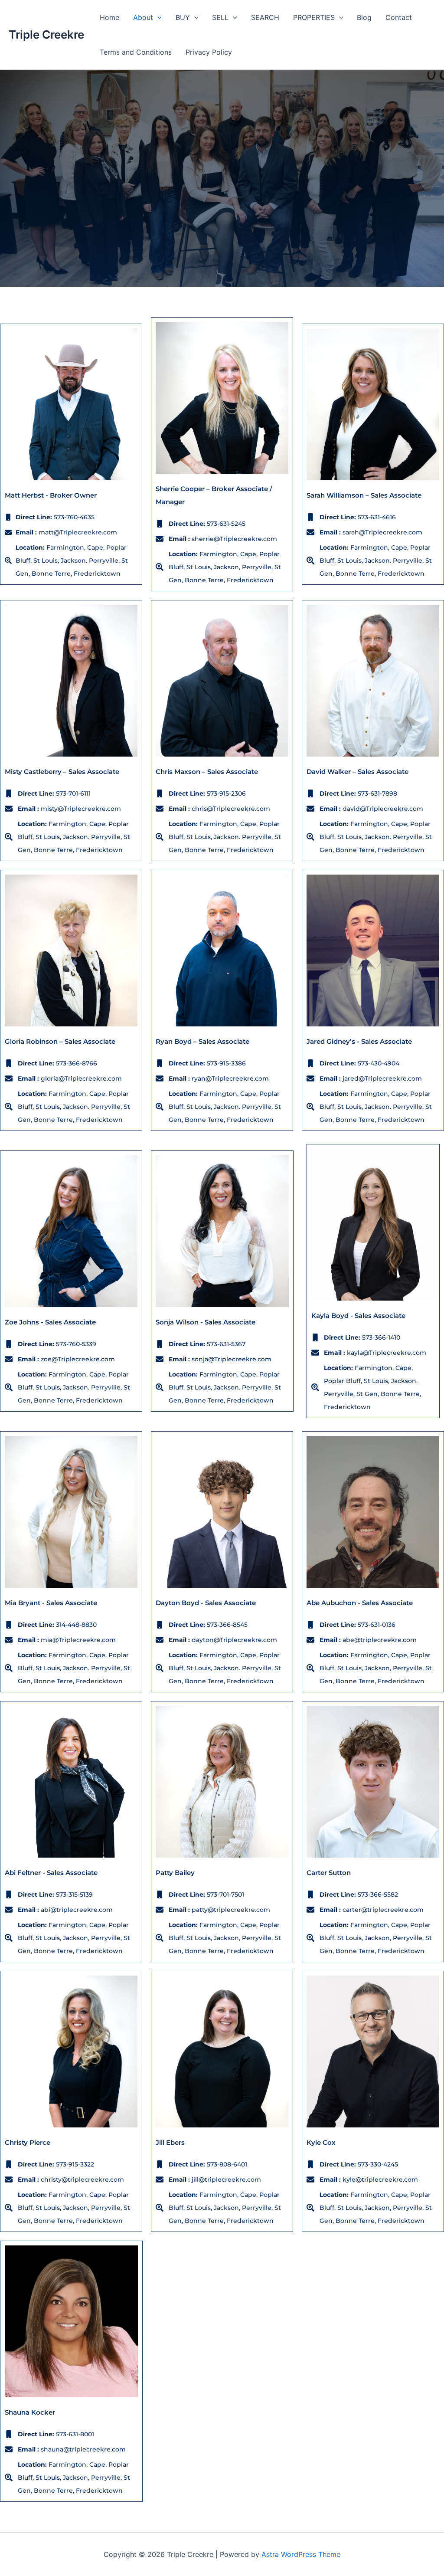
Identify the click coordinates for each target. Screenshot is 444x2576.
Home (109, 17)
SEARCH (265, 17)
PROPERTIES (314, 17)
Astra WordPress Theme (301, 2554)
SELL (220, 17)
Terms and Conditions (136, 52)
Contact (399, 17)
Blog (364, 17)
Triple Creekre (46, 34)
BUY (183, 17)
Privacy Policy (209, 52)
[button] (157, 17)
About (143, 17)
